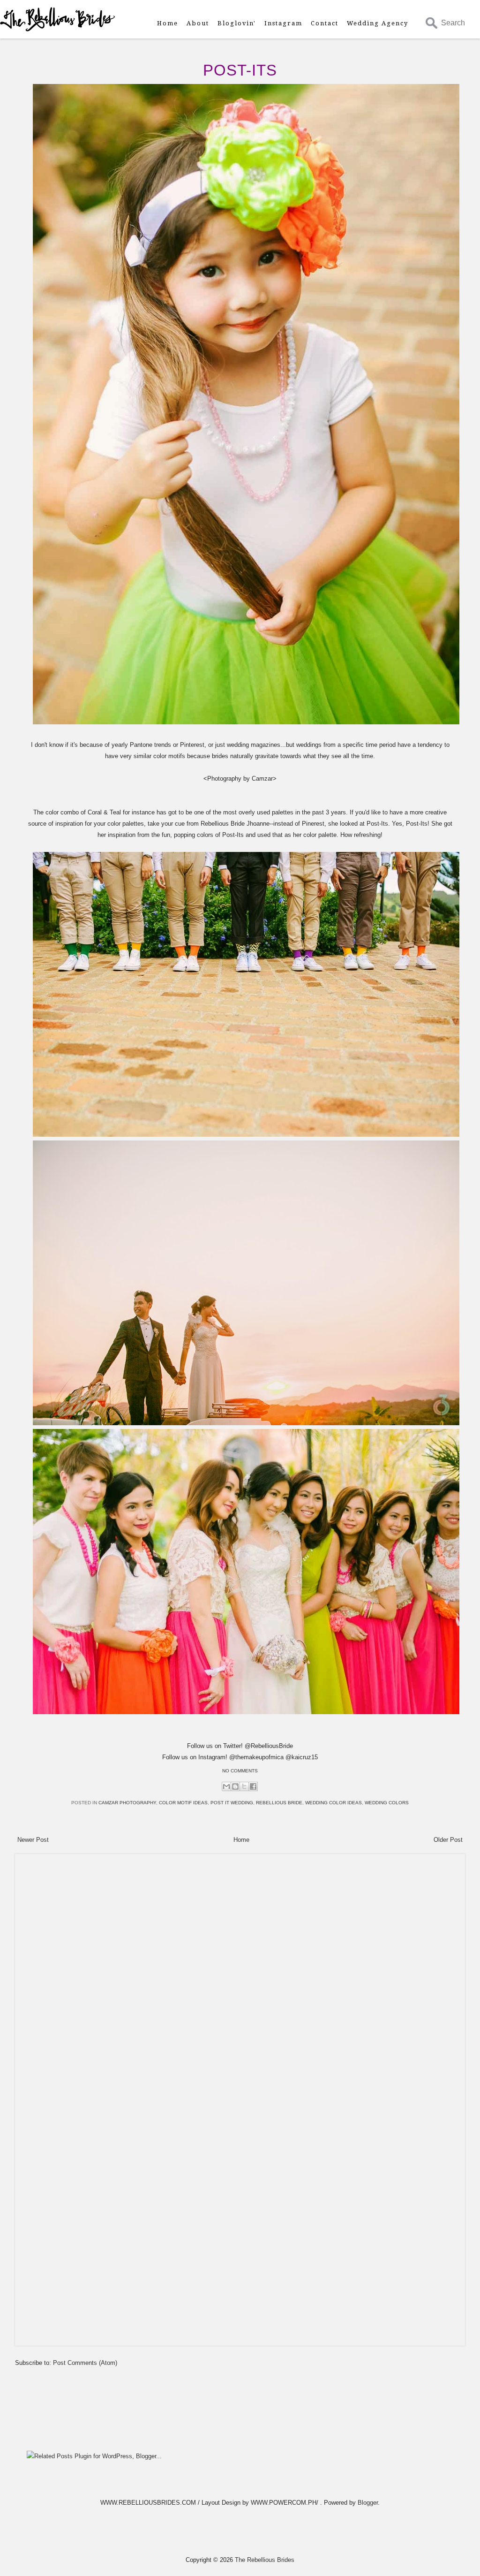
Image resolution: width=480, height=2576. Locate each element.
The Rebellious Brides (265, 2560)
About (198, 23)
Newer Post (33, 1840)
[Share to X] (244, 1786)
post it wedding (232, 1803)
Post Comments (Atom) (85, 2363)
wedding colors (387, 1803)
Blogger (368, 2503)
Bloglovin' (237, 23)
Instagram (283, 23)
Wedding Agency (378, 23)
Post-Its (240, 70)
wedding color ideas (334, 1803)
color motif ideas (183, 1803)
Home (168, 23)
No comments (240, 1771)
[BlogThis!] (235, 1786)
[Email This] (226, 1786)
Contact (325, 23)
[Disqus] (240, 1976)
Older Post (448, 1840)
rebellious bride (279, 1803)
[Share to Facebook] (253, 1786)
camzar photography (127, 1803)
